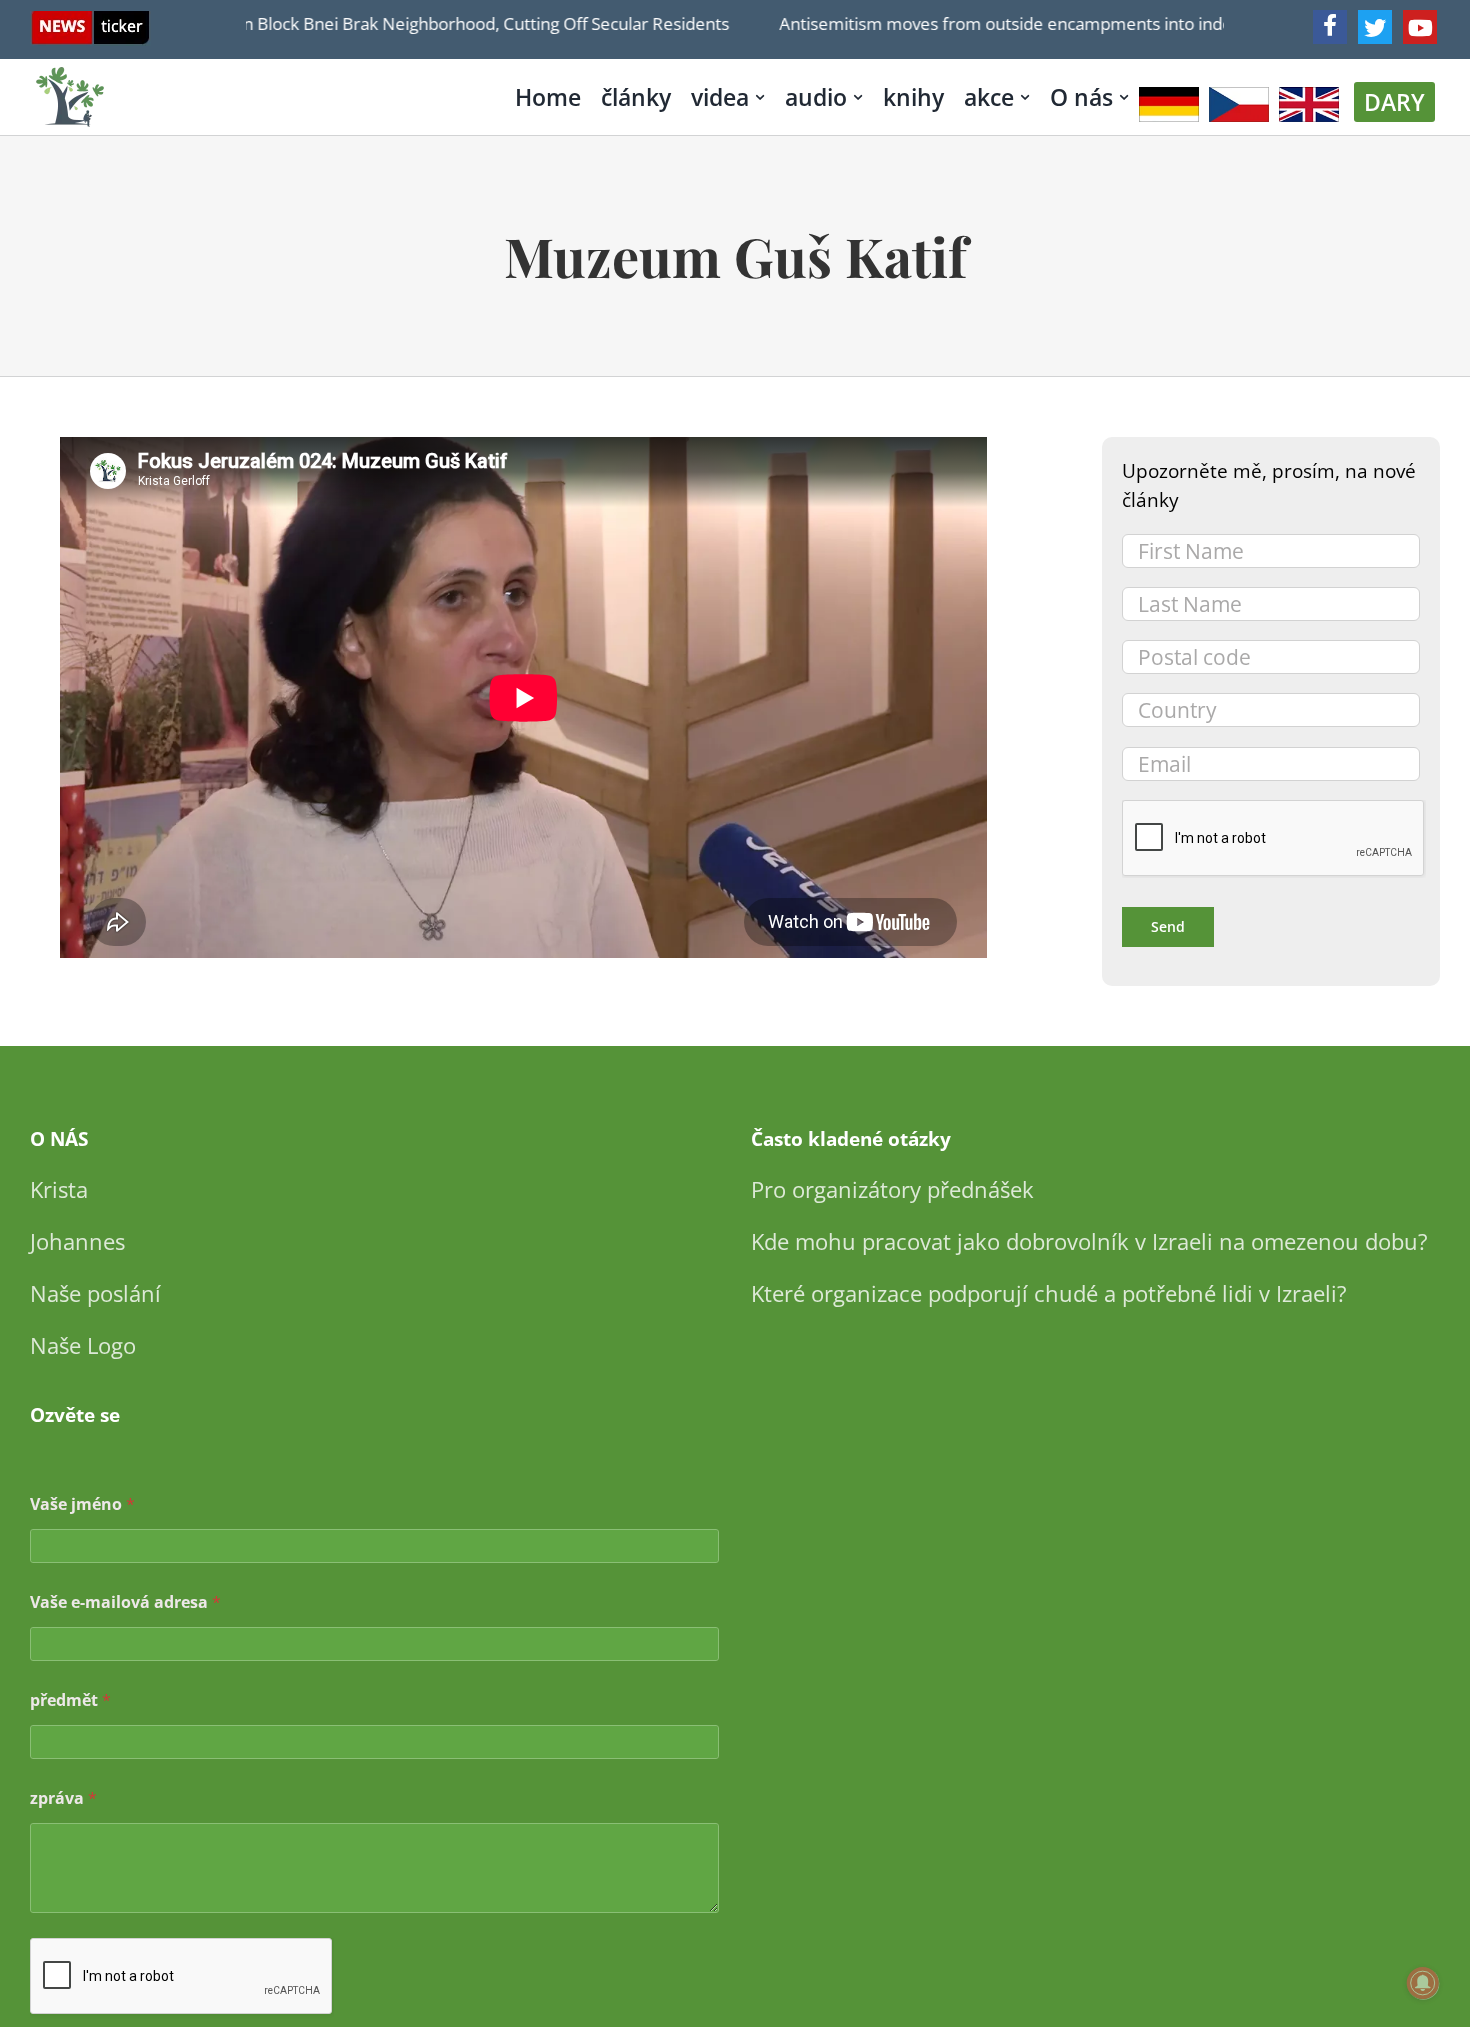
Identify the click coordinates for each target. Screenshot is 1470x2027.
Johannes (77, 1241)
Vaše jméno (82, 1504)
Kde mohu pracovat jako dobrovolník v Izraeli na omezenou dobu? (1089, 1241)
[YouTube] (1420, 27)
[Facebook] (1330, 27)
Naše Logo (83, 1345)
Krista (59, 1189)
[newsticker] (90, 20)
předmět (70, 1700)
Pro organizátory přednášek (892, 1189)
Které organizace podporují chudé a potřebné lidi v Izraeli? (1049, 1293)
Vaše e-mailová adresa (125, 1602)
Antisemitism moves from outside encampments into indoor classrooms (1032, 23)
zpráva (63, 1798)
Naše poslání (95, 1293)
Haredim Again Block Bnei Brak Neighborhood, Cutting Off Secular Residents (405, 23)
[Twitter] (1375, 27)
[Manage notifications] (1423, 1983)
